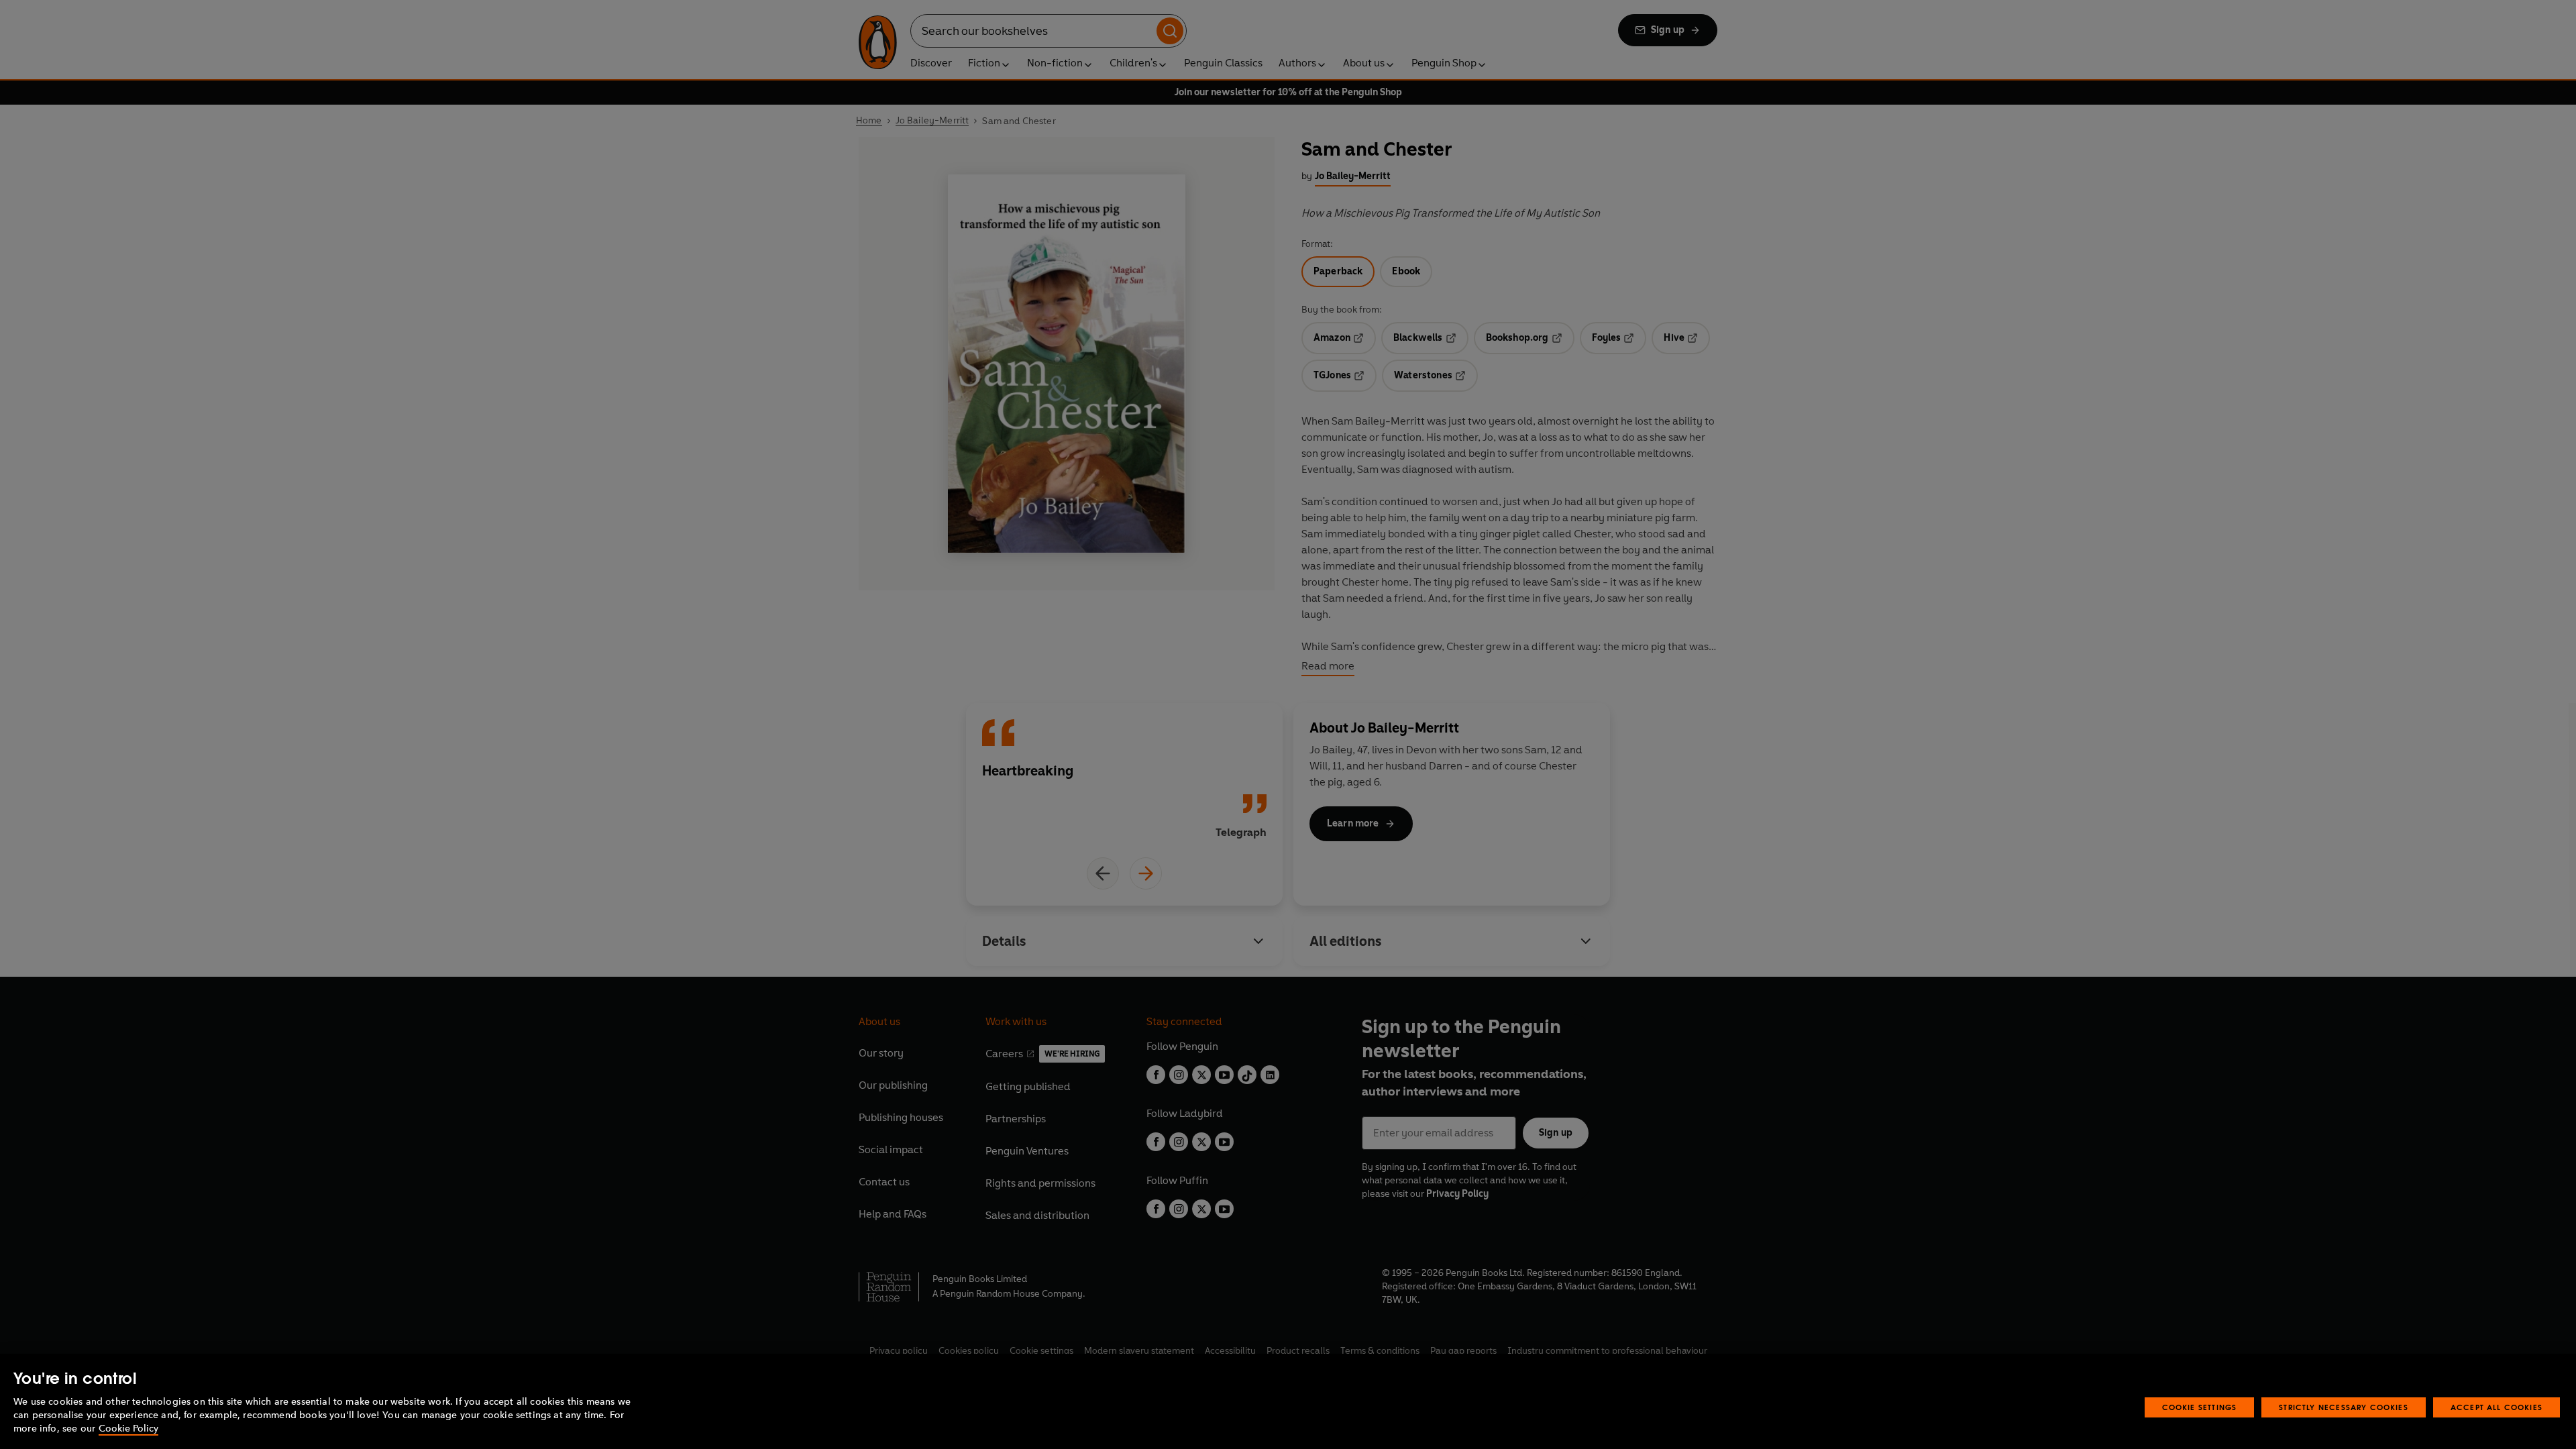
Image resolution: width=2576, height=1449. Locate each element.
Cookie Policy (128, 1429)
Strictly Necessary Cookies (2344, 1407)
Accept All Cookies (2497, 1407)
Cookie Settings (2200, 1407)
